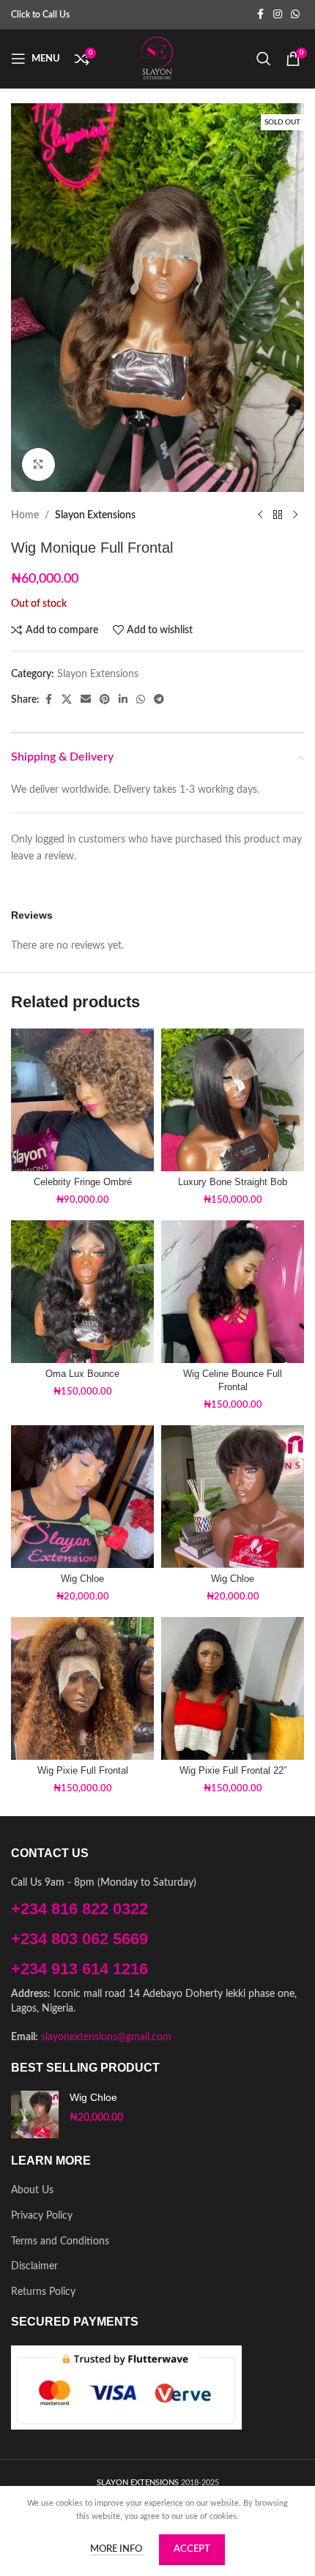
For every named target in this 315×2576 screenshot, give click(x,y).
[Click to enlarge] (38, 464)
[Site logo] (157, 59)
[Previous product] (260, 515)
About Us (32, 2190)
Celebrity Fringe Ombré (83, 1182)
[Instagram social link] (278, 15)
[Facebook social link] (260, 15)
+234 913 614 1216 (79, 1969)
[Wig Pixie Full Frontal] (82, 1688)
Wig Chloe (82, 1579)
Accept (192, 2549)
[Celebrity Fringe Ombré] (82, 1100)
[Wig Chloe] (82, 1497)
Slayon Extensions (95, 515)
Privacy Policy (42, 2216)
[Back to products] (278, 515)
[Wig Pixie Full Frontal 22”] (233, 1688)
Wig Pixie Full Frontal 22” (233, 1771)
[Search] (264, 59)
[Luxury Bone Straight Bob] (233, 1100)
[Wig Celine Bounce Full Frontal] (233, 1292)
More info (117, 2549)
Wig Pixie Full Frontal (83, 1771)
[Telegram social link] (159, 700)
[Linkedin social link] (123, 700)
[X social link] (67, 700)
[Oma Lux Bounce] (82, 1292)
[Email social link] (86, 700)
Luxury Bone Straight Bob (233, 1182)
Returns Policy (43, 2292)
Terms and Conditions (60, 2241)
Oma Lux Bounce (82, 1374)
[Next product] (295, 515)
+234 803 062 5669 (79, 1939)
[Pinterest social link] (105, 700)
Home (25, 515)
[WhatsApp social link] (295, 15)
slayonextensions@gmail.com (106, 2037)
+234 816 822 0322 (79, 1909)
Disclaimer (34, 2266)
